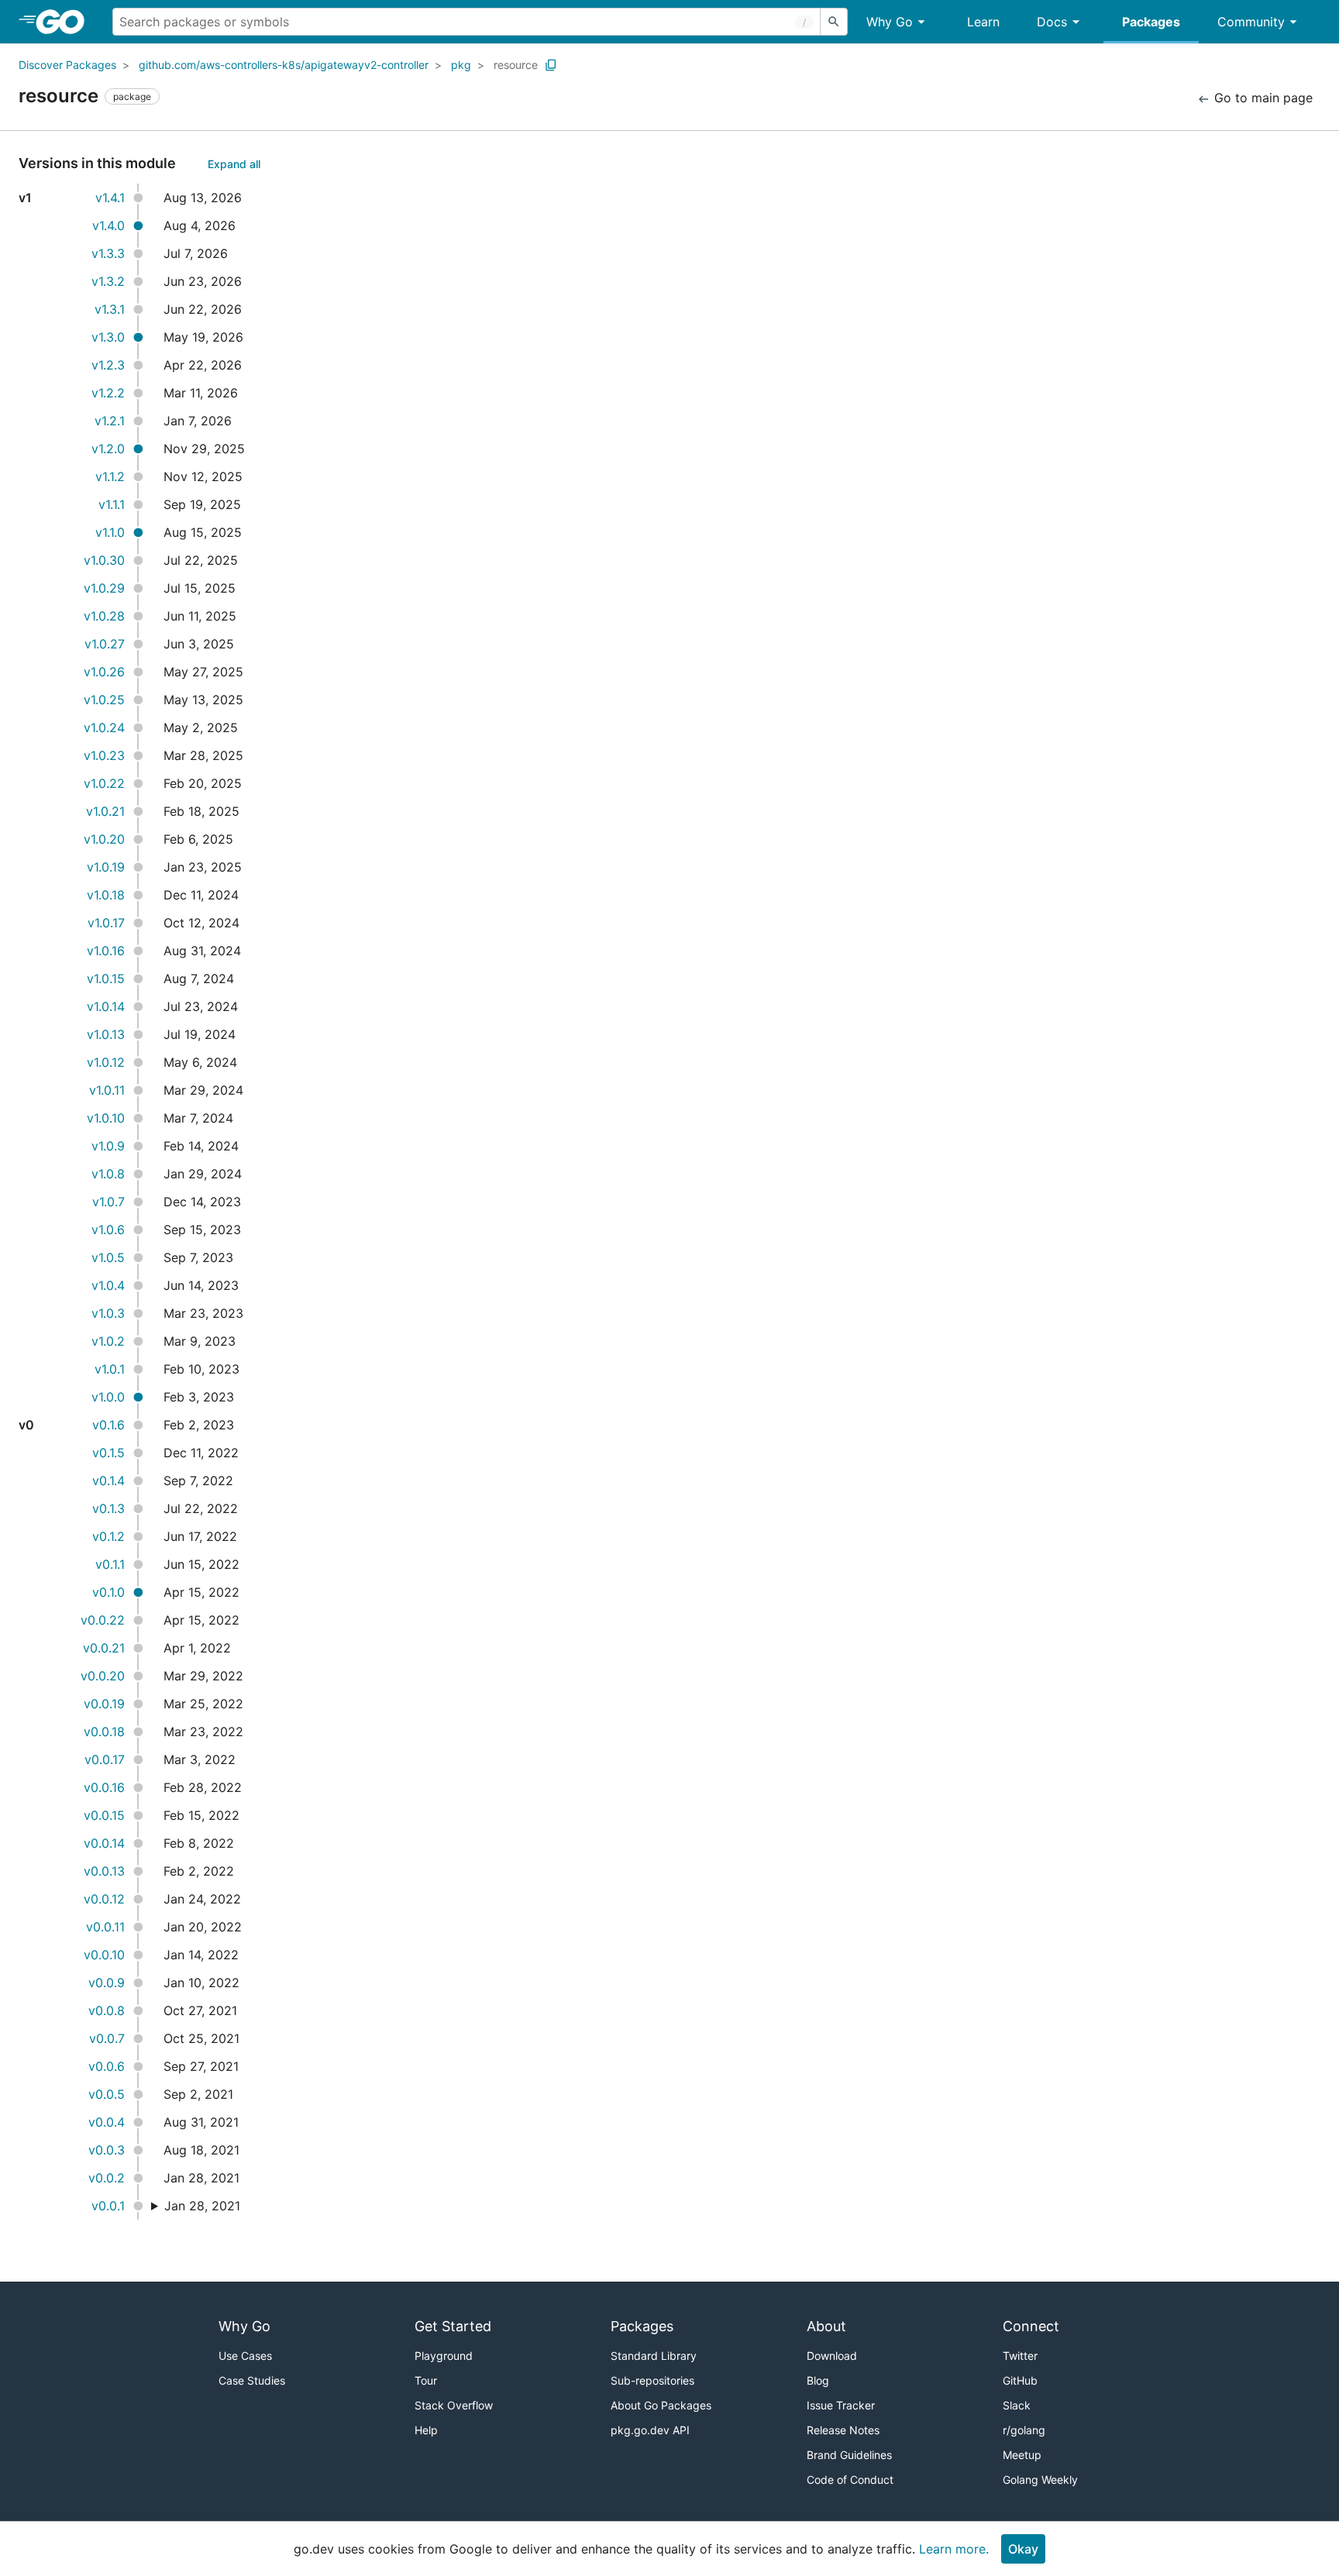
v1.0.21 (105, 811)
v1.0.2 (108, 1341)
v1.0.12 (106, 1062)
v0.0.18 (104, 1732)
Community (1251, 22)
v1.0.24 (104, 727)
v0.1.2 (108, 1536)
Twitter (1020, 2356)
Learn (983, 22)
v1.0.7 (108, 1202)
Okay (1023, 2549)
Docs (1052, 22)
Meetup (1022, 2455)
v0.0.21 (104, 1648)
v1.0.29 (104, 588)
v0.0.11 (105, 1927)
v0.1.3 (108, 1508)
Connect (1031, 2326)
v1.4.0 (108, 225)
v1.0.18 (106, 895)
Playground (444, 2356)
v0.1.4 (108, 1481)
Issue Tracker (841, 2405)
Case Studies (252, 2380)
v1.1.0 (110, 532)
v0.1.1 (110, 1564)
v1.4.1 (110, 198)
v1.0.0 (108, 1397)
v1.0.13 (106, 1034)
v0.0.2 (107, 2178)
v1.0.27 (105, 644)
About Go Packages (661, 2405)
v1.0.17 (106, 923)
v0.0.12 (104, 1899)
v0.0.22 (103, 1620)
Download (832, 2356)
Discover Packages (67, 65)
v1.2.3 (108, 365)
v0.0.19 (104, 1704)
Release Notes (843, 2430)
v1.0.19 (106, 867)
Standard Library (654, 2356)
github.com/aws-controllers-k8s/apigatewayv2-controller (284, 65)
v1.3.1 (110, 309)
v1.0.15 (106, 978)
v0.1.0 (108, 1592)
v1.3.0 (108, 337)
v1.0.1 (110, 1369)
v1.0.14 (106, 1006)
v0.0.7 (107, 2038)
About (826, 2326)
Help (426, 2430)
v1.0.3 (108, 1313)
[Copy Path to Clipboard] (551, 65)
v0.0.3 (107, 2150)
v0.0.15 (104, 1815)
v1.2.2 (108, 393)
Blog (818, 2380)
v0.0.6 (107, 2066)
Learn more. (954, 2549)
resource (516, 65)
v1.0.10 (106, 1118)
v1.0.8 (108, 1174)
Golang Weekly (1040, 2480)
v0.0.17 (105, 1759)
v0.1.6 (108, 1425)
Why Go (890, 22)
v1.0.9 (108, 1146)
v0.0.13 (104, 1871)
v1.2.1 (110, 421)
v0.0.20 (103, 1676)
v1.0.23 (104, 755)
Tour (426, 2380)
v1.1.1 (112, 504)
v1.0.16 (106, 951)
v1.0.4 (108, 1285)
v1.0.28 (104, 616)
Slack (1017, 2405)
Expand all (234, 164)
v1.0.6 (108, 1230)
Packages (1151, 22)
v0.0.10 (104, 1955)
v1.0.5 (108, 1257)
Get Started (453, 2326)
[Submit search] (834, 22)
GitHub (1020, 2380)
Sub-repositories (652, 2380)
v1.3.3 (108, 253)
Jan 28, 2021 (202, 2206)
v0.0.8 (107, 2010)
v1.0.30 (104, 560)
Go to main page (1262, 98)
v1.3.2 (108, 281)
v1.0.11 (107, 1090)
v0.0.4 (107, 2122)
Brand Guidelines (849, 2455)
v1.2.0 (108, 449)
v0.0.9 (107, 1983)
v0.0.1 (108, 2206)
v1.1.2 (110, 476)
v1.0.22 (104, 783)
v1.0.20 (104, 839)
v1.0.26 (104, 672)
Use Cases (245, 2356)
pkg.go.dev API (650, 2430)
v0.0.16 (104, 1787)
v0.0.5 (107, 2094)
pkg (461, 65)
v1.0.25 (104, 700)
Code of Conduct (850, 2480)
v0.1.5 (108, 1453)
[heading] (65, 22)
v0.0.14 (104, 1843)
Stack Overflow (454, 2405)
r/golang (1024, 2430)
